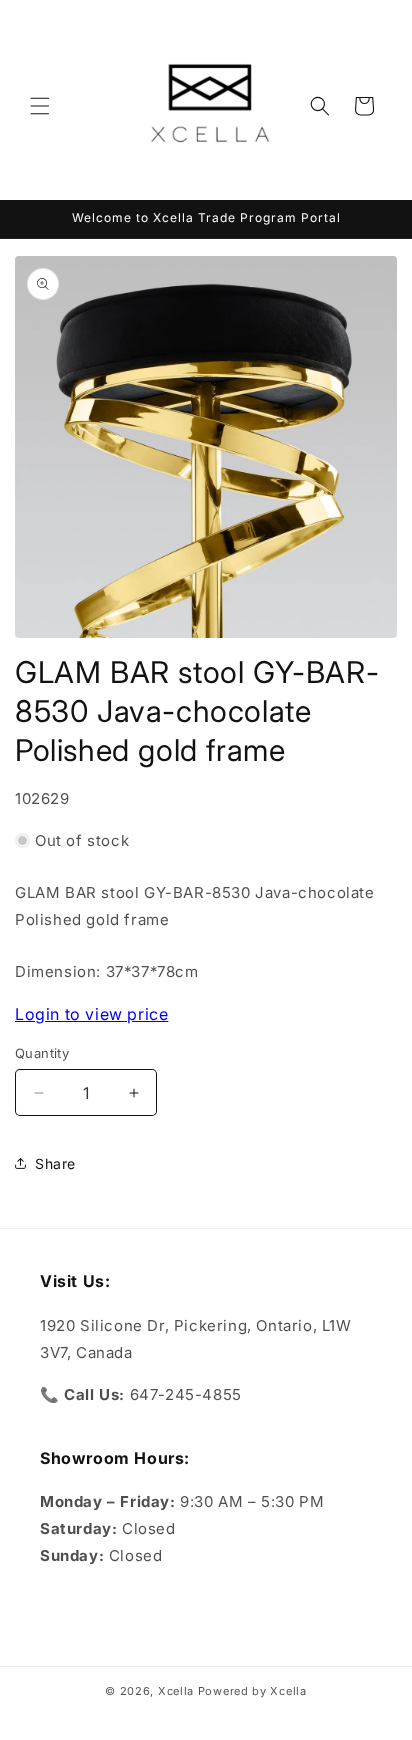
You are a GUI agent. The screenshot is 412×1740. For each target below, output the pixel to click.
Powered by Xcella (252, 1691)
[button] (40, 106)
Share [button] (55, 1163)
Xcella (176, 1691)
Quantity (42, 1053)
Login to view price (91, 1014)
